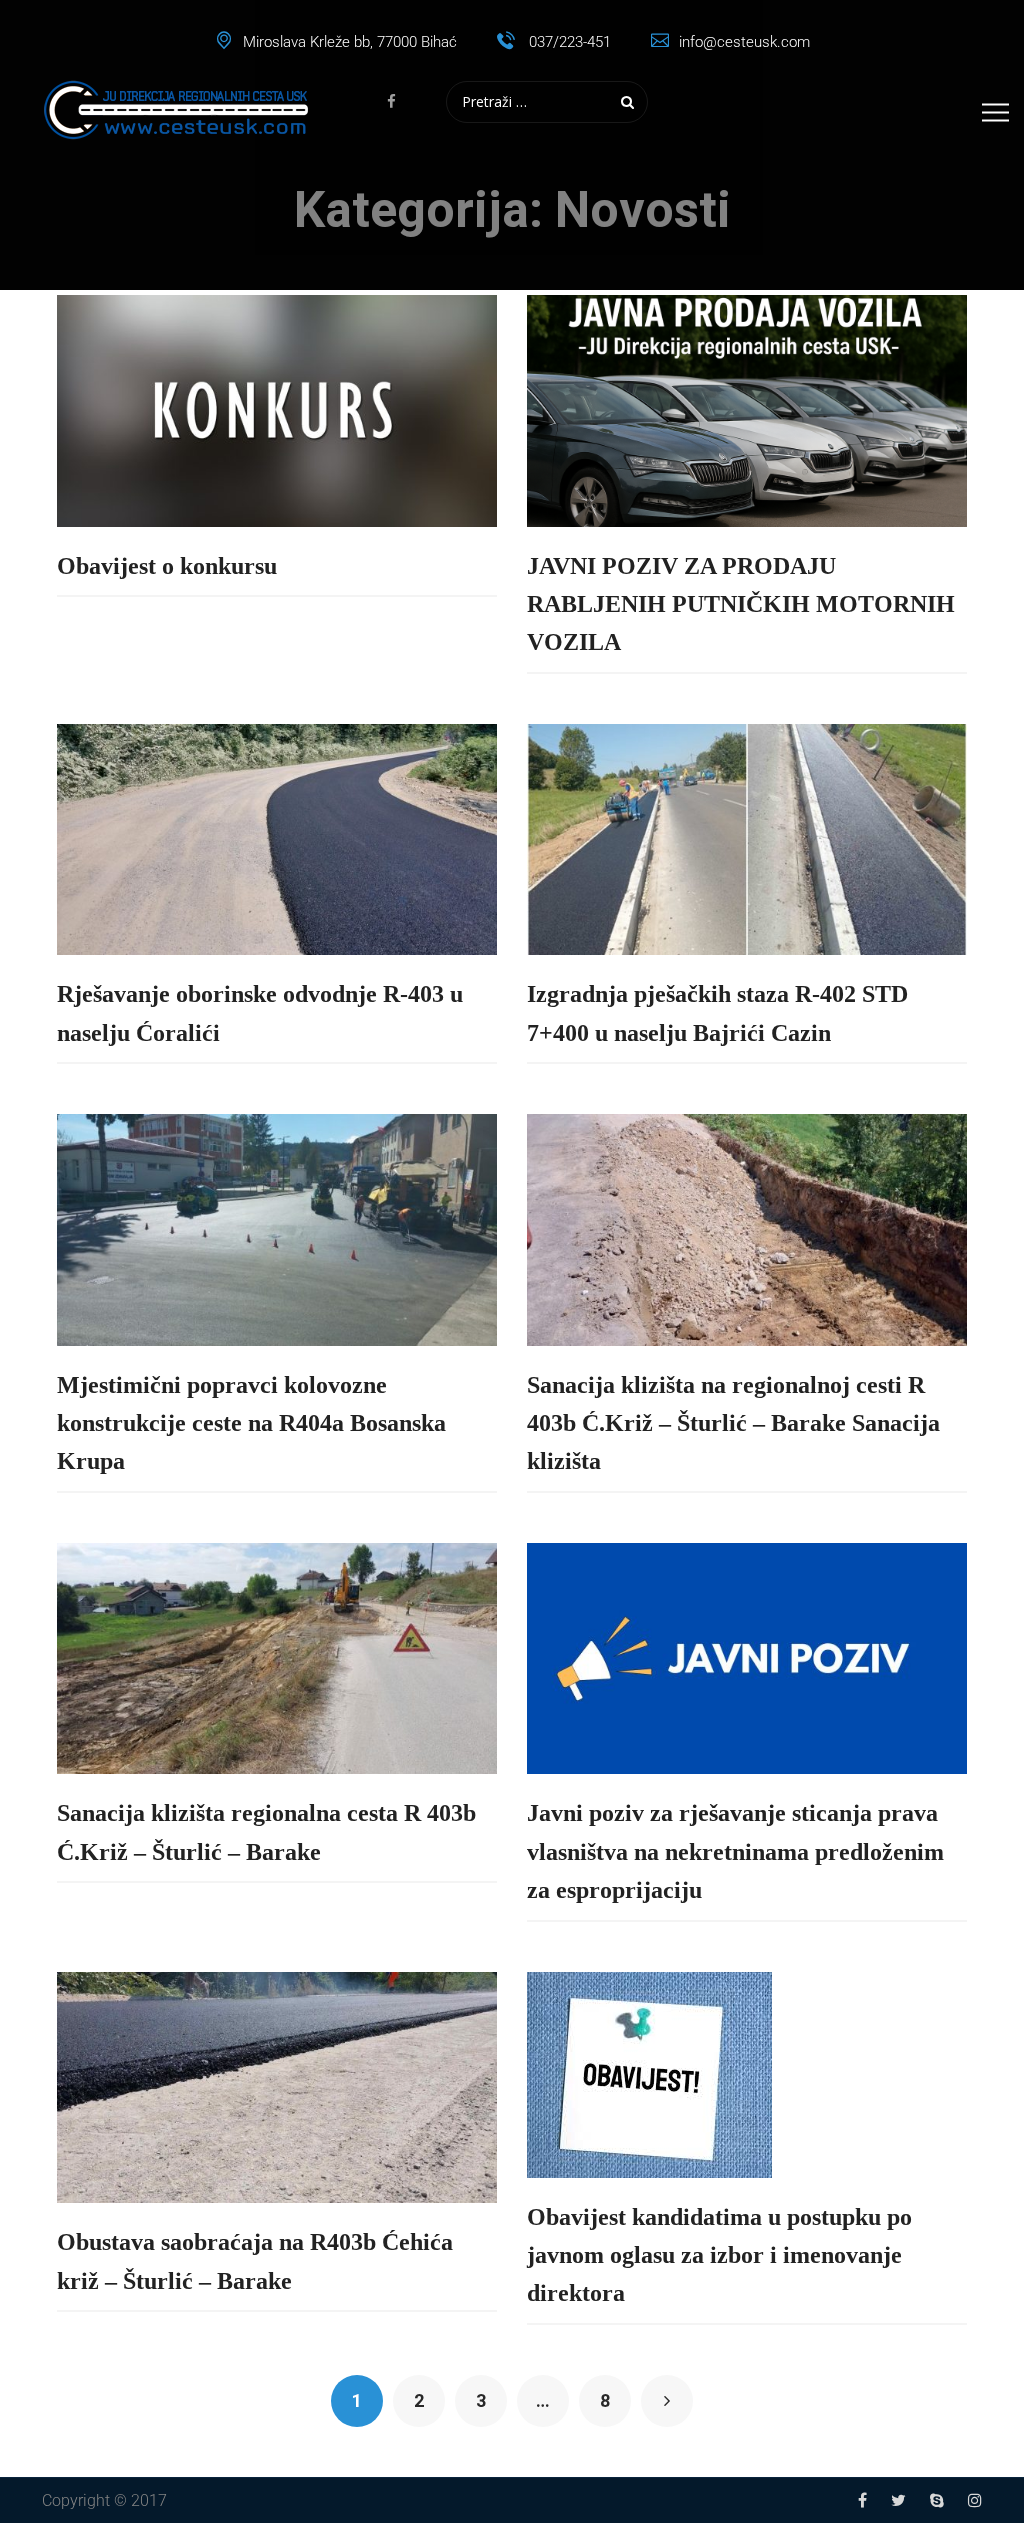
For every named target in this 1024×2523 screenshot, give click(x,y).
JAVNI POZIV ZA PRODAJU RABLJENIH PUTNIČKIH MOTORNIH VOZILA (741, 604)
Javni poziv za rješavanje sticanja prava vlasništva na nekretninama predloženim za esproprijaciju (735, 1851)
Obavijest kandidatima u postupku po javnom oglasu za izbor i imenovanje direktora (719, 2255)
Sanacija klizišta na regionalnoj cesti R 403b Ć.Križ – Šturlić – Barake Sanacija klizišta (733, 1423)
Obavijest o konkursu (167, 566)
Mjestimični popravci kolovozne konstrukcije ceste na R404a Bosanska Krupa (251, 1423)
